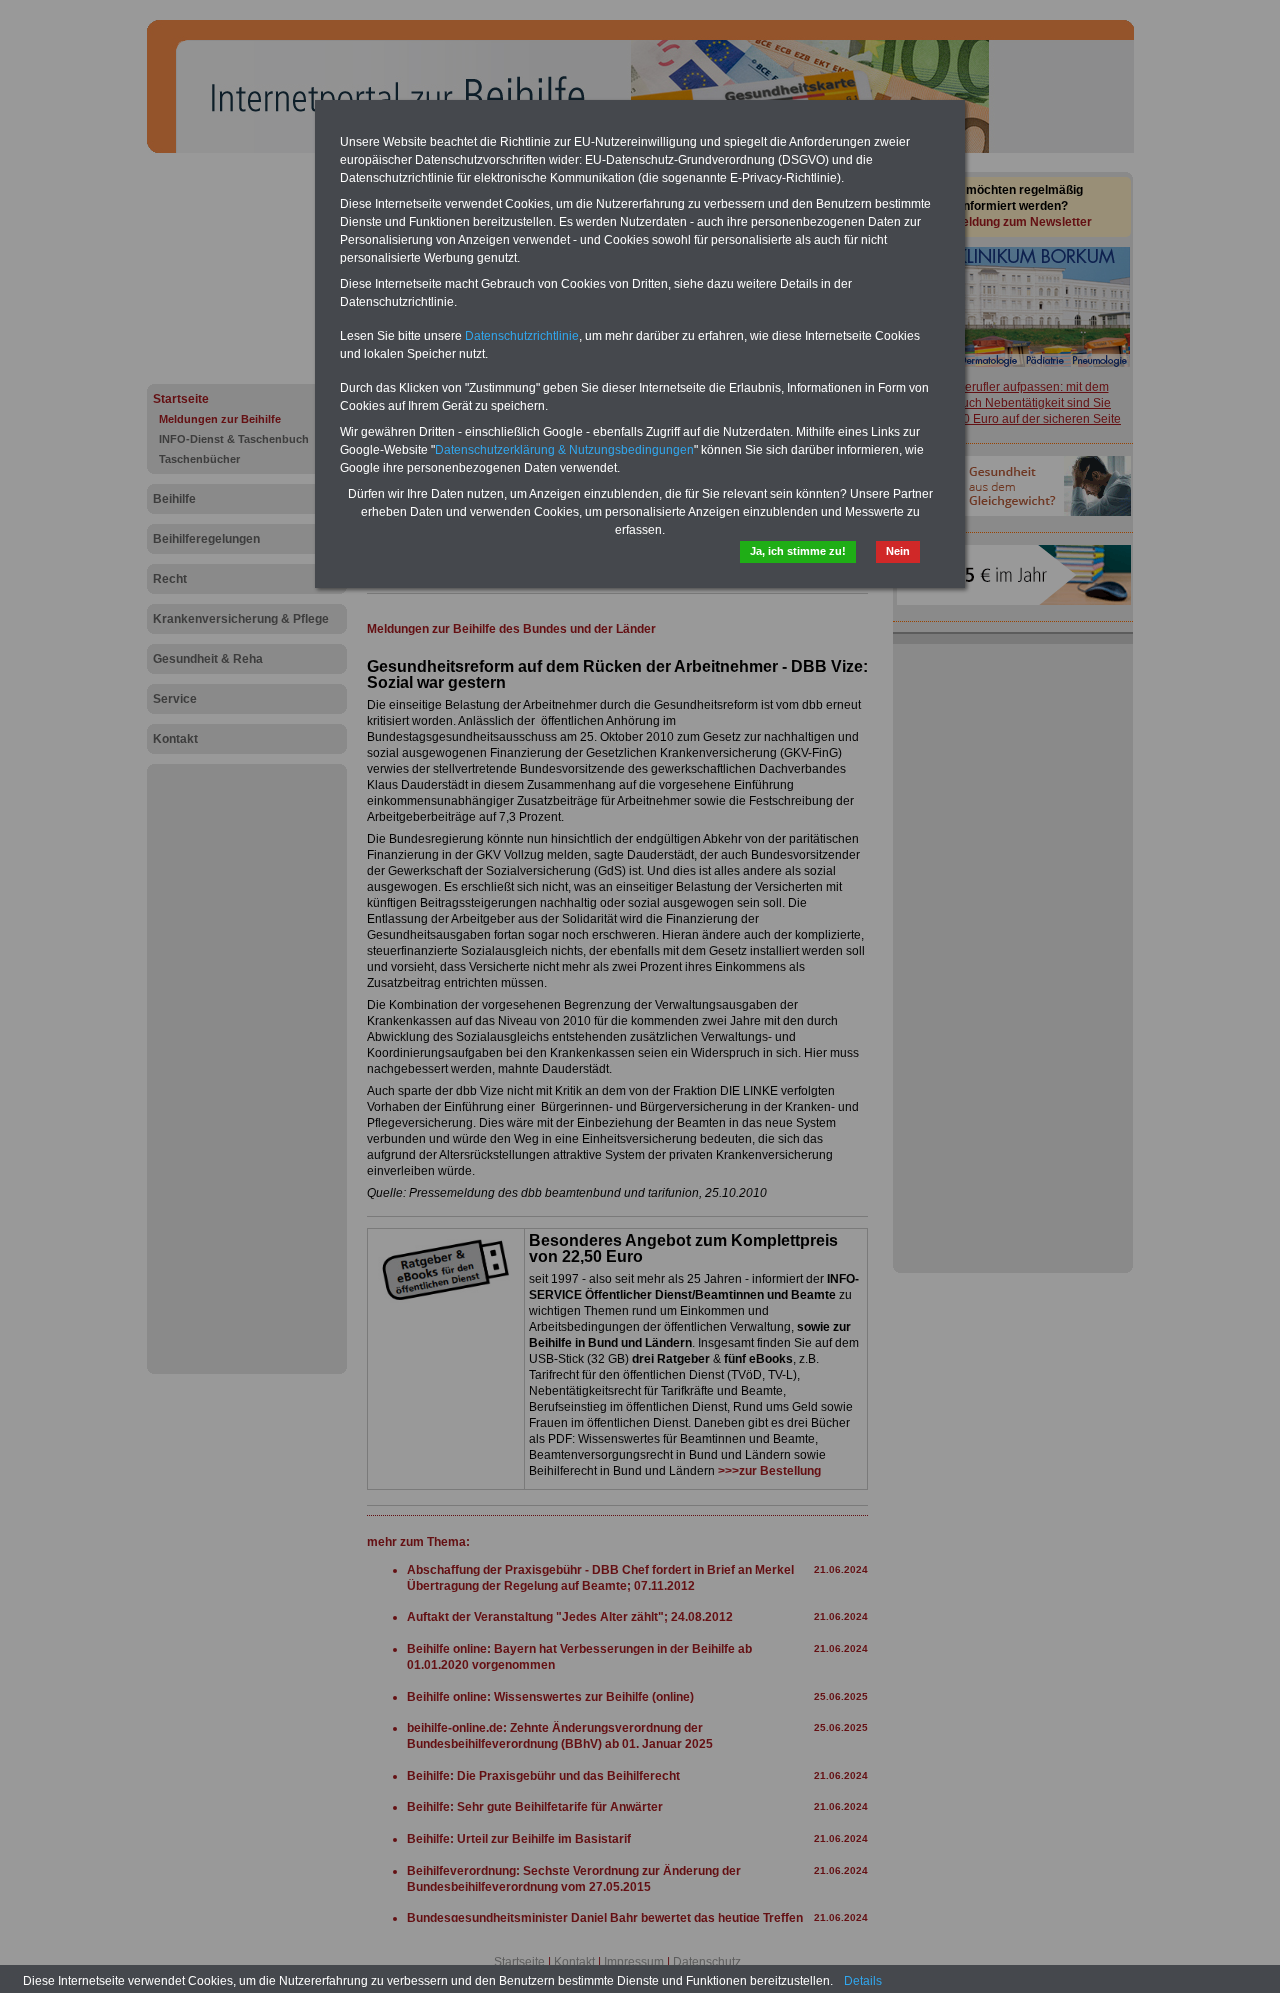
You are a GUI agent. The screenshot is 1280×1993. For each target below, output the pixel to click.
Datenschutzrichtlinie (522, 336)
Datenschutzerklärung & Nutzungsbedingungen (564, 450)
